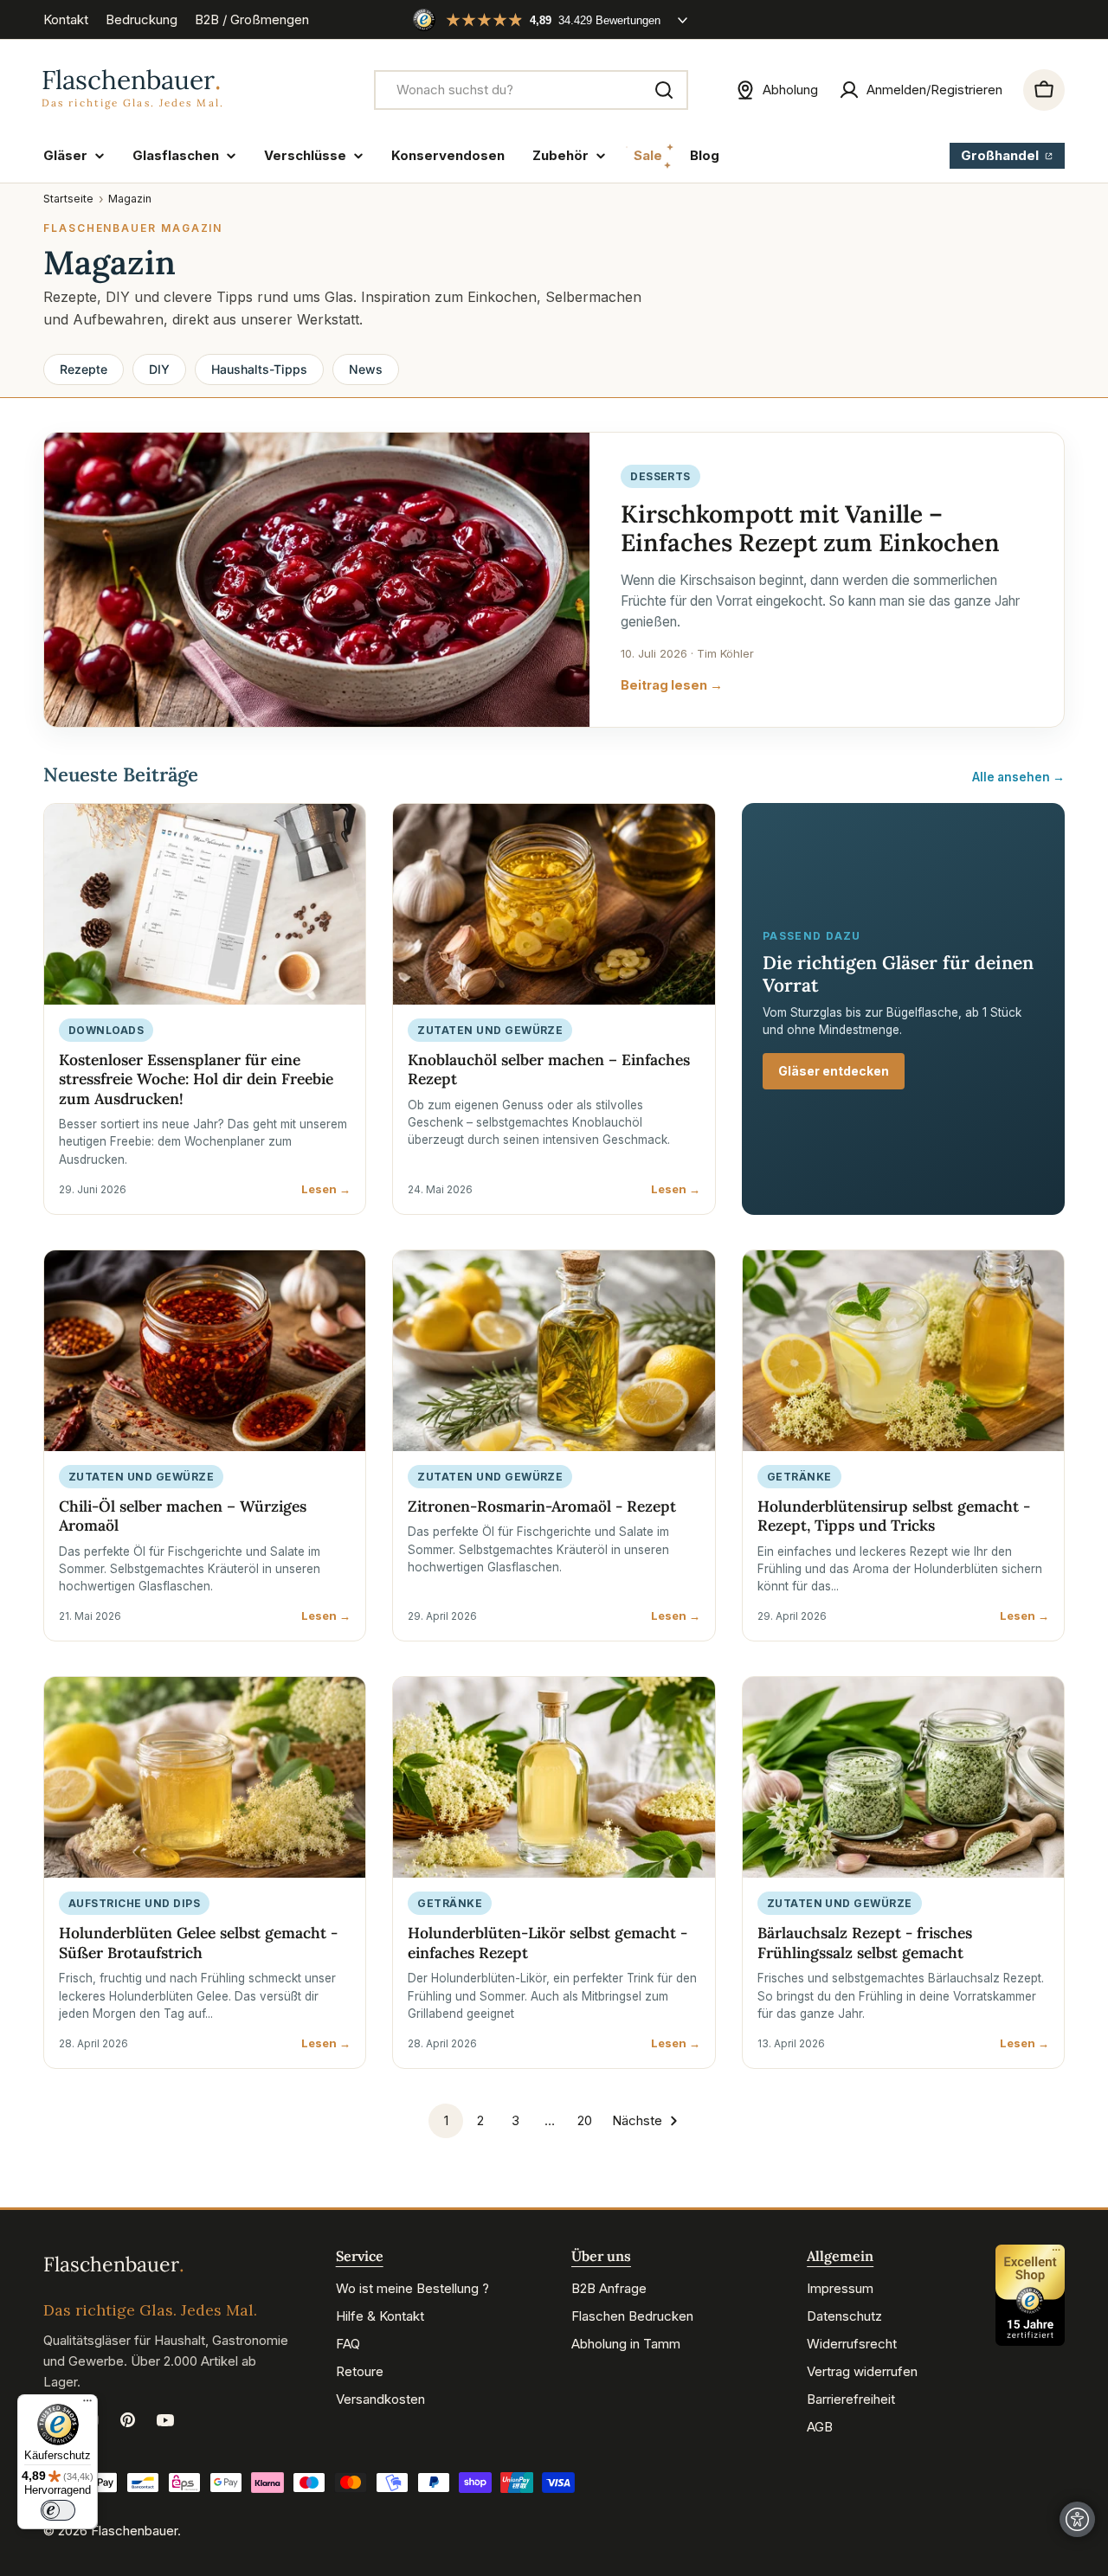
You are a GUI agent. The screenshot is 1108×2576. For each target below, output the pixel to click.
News (366, 369)
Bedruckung (142, 19)
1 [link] (446, 2120)
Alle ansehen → (1018, 777)
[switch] (58, 2510)
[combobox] (531, 90)
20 (585, 2120)
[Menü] (87, 2405)
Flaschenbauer (134, 2531)
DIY (159, 369)
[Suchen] (664, 90)
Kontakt (66, 19)
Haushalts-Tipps (259, 369)
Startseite (68, 199)
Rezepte (84, 369)
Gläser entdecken (834, 1071)
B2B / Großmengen (252, 19)
